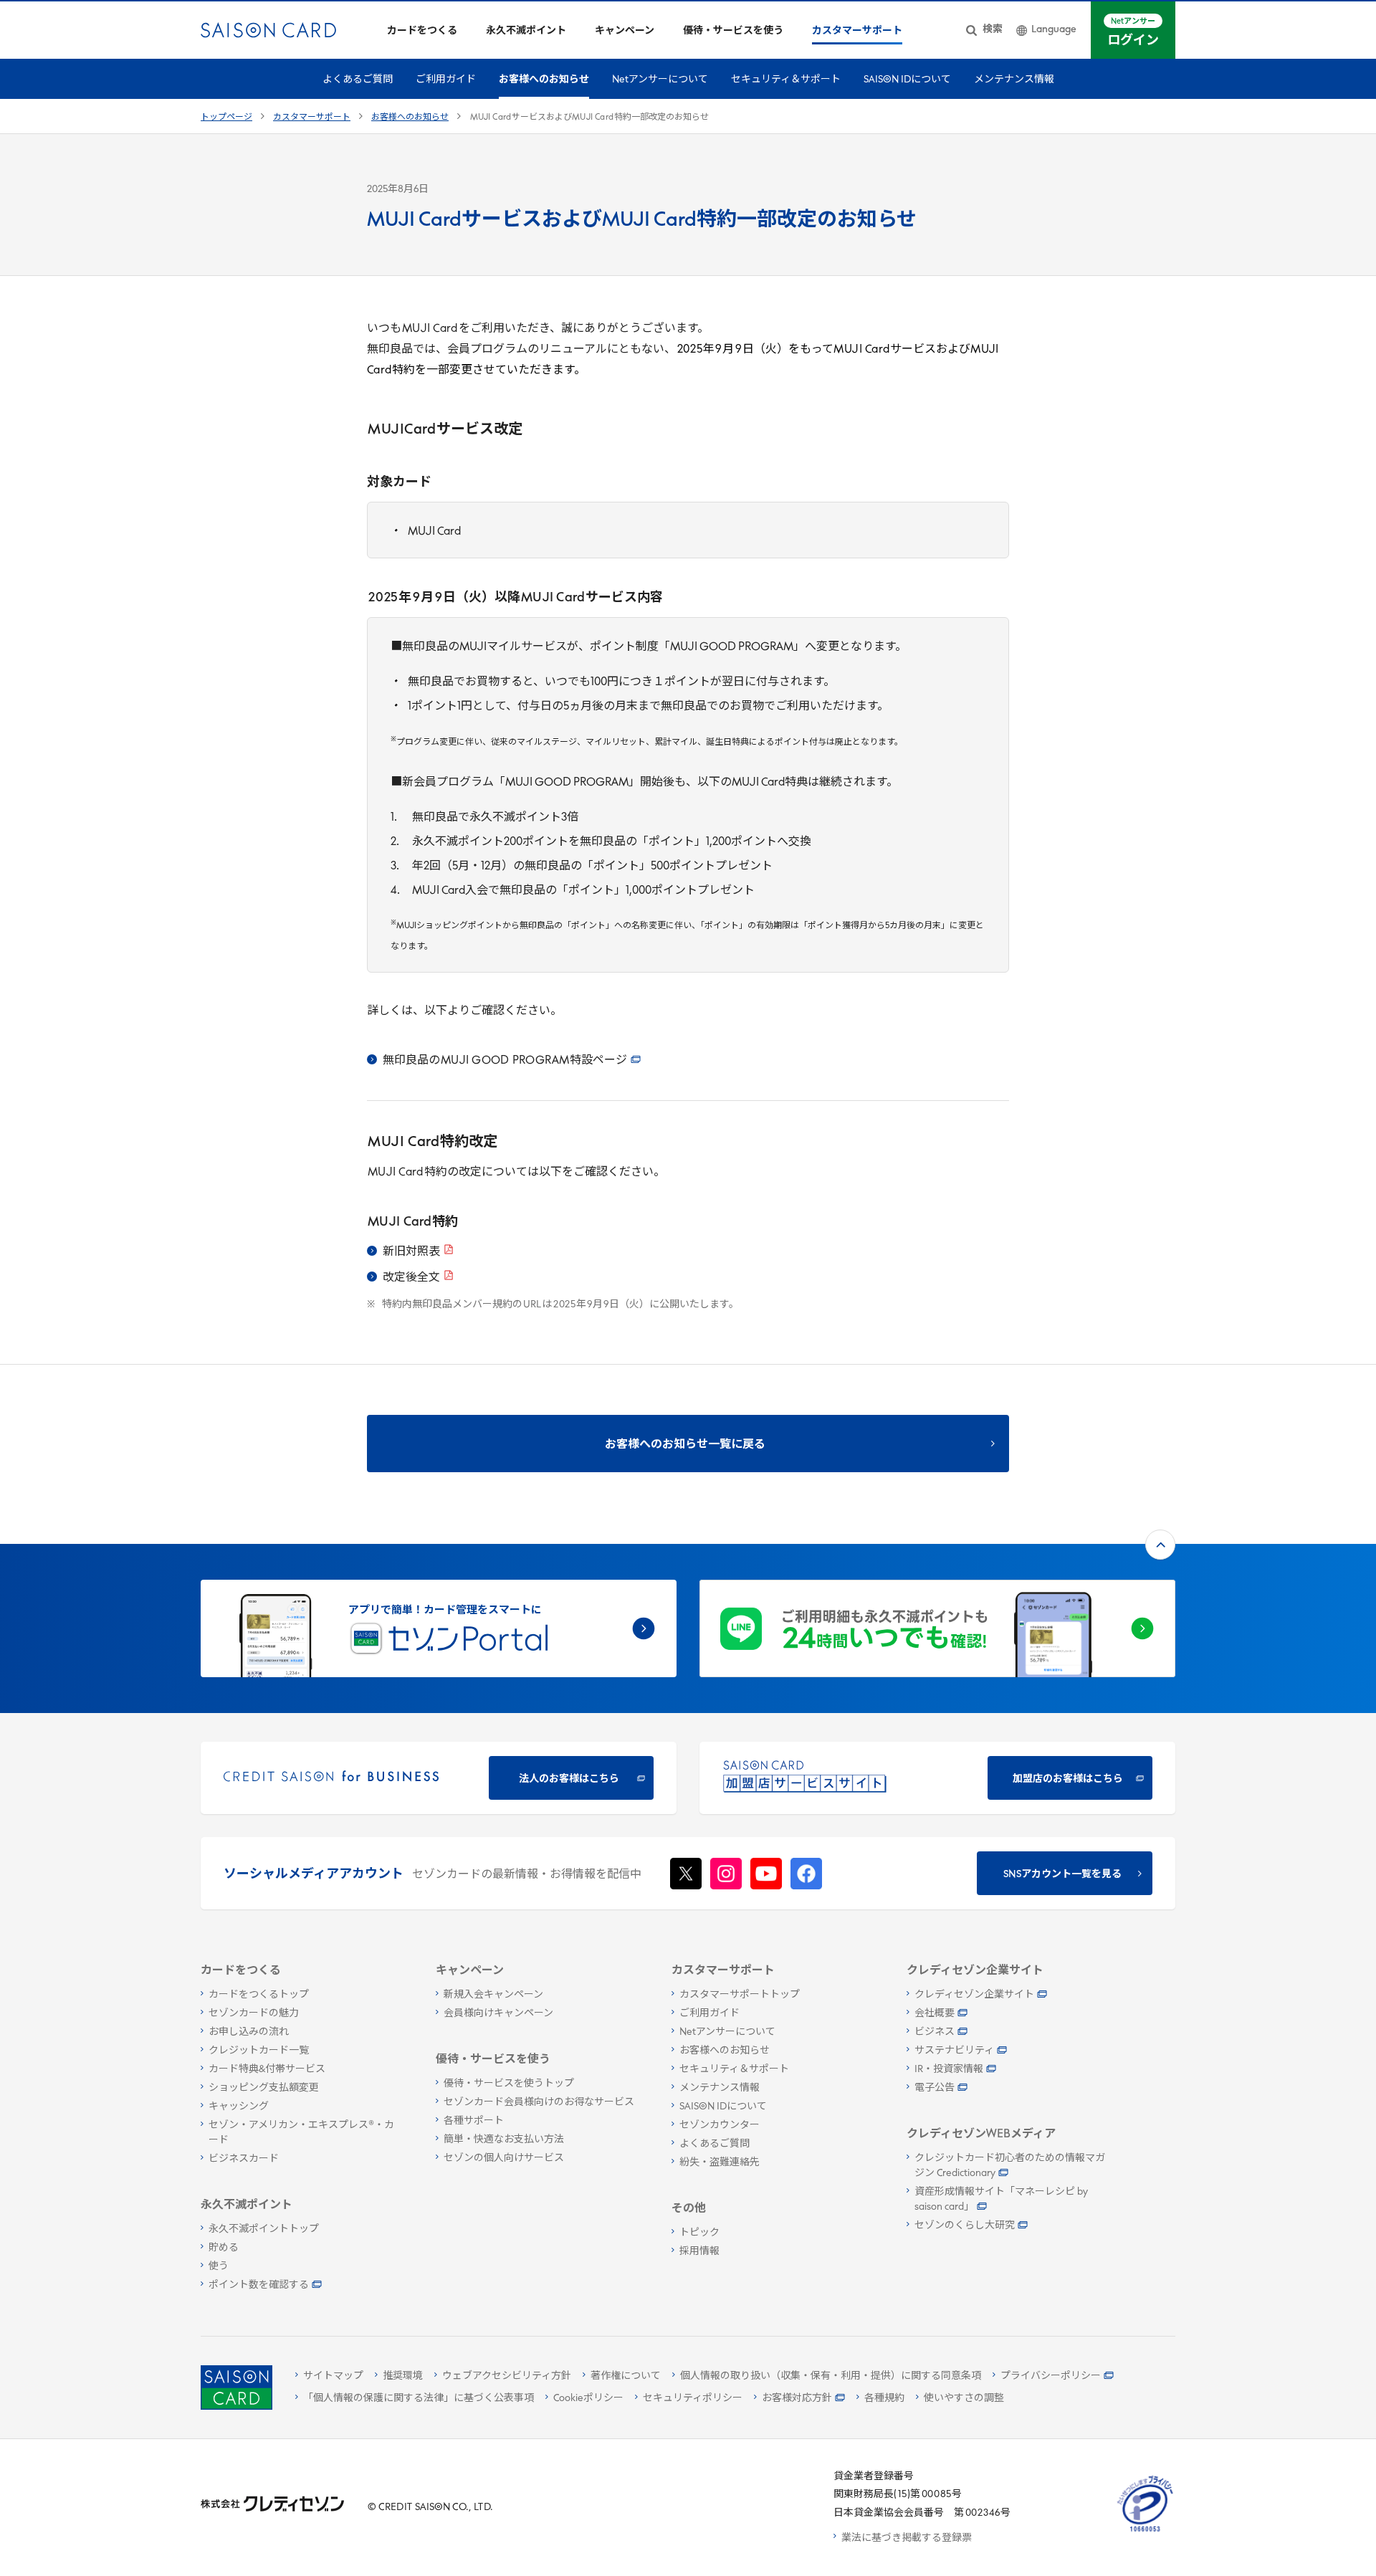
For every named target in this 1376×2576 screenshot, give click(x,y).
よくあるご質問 (358, 80)
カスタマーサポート (312, 118)
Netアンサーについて (660, 80)
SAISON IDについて (907, 80)
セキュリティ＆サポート (786, 80)
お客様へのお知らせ (544, 80)
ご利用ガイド (446, 80)
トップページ (226, 118)
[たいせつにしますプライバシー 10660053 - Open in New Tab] (1145, 2532)
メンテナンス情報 (1014, 80)
